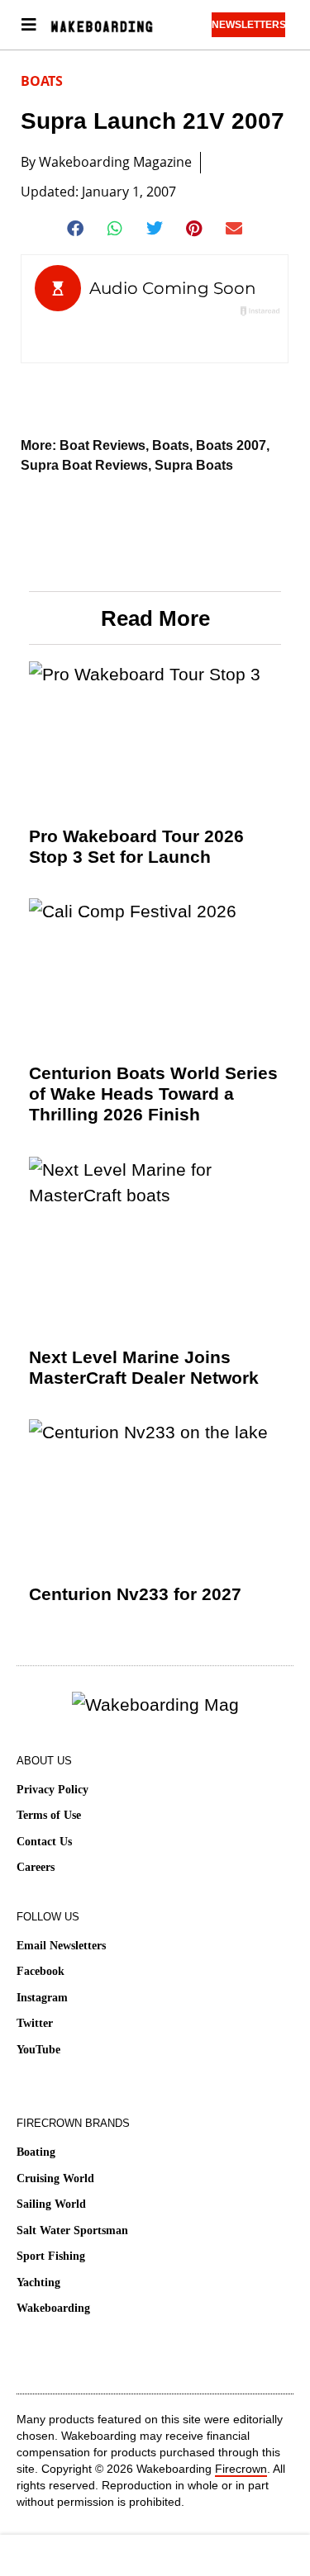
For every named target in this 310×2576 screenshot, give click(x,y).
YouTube (38, 2050)
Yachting (38, 2282)
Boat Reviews (103, 445)
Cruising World (55, 2178)
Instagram (42, 1998)
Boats (42, 81)
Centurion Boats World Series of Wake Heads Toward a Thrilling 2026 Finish (153, 1094)
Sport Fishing (51, 2256)
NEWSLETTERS (248, 25)
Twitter (35, 2023)
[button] (76, 229)
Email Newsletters (61, 1946)
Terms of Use (49, 1815)
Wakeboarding (53, 2308)
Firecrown (241, 2469)
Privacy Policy (52, 1790)
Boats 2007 (231, 445)
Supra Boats (194, 465)
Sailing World (51, 2204)
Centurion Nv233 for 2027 (135, 1594)
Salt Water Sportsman (72, 2230)
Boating (36, 2152)
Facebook (41, 1971)
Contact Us (44, 1842)
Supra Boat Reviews (84, 465)
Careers (36, 1867)
